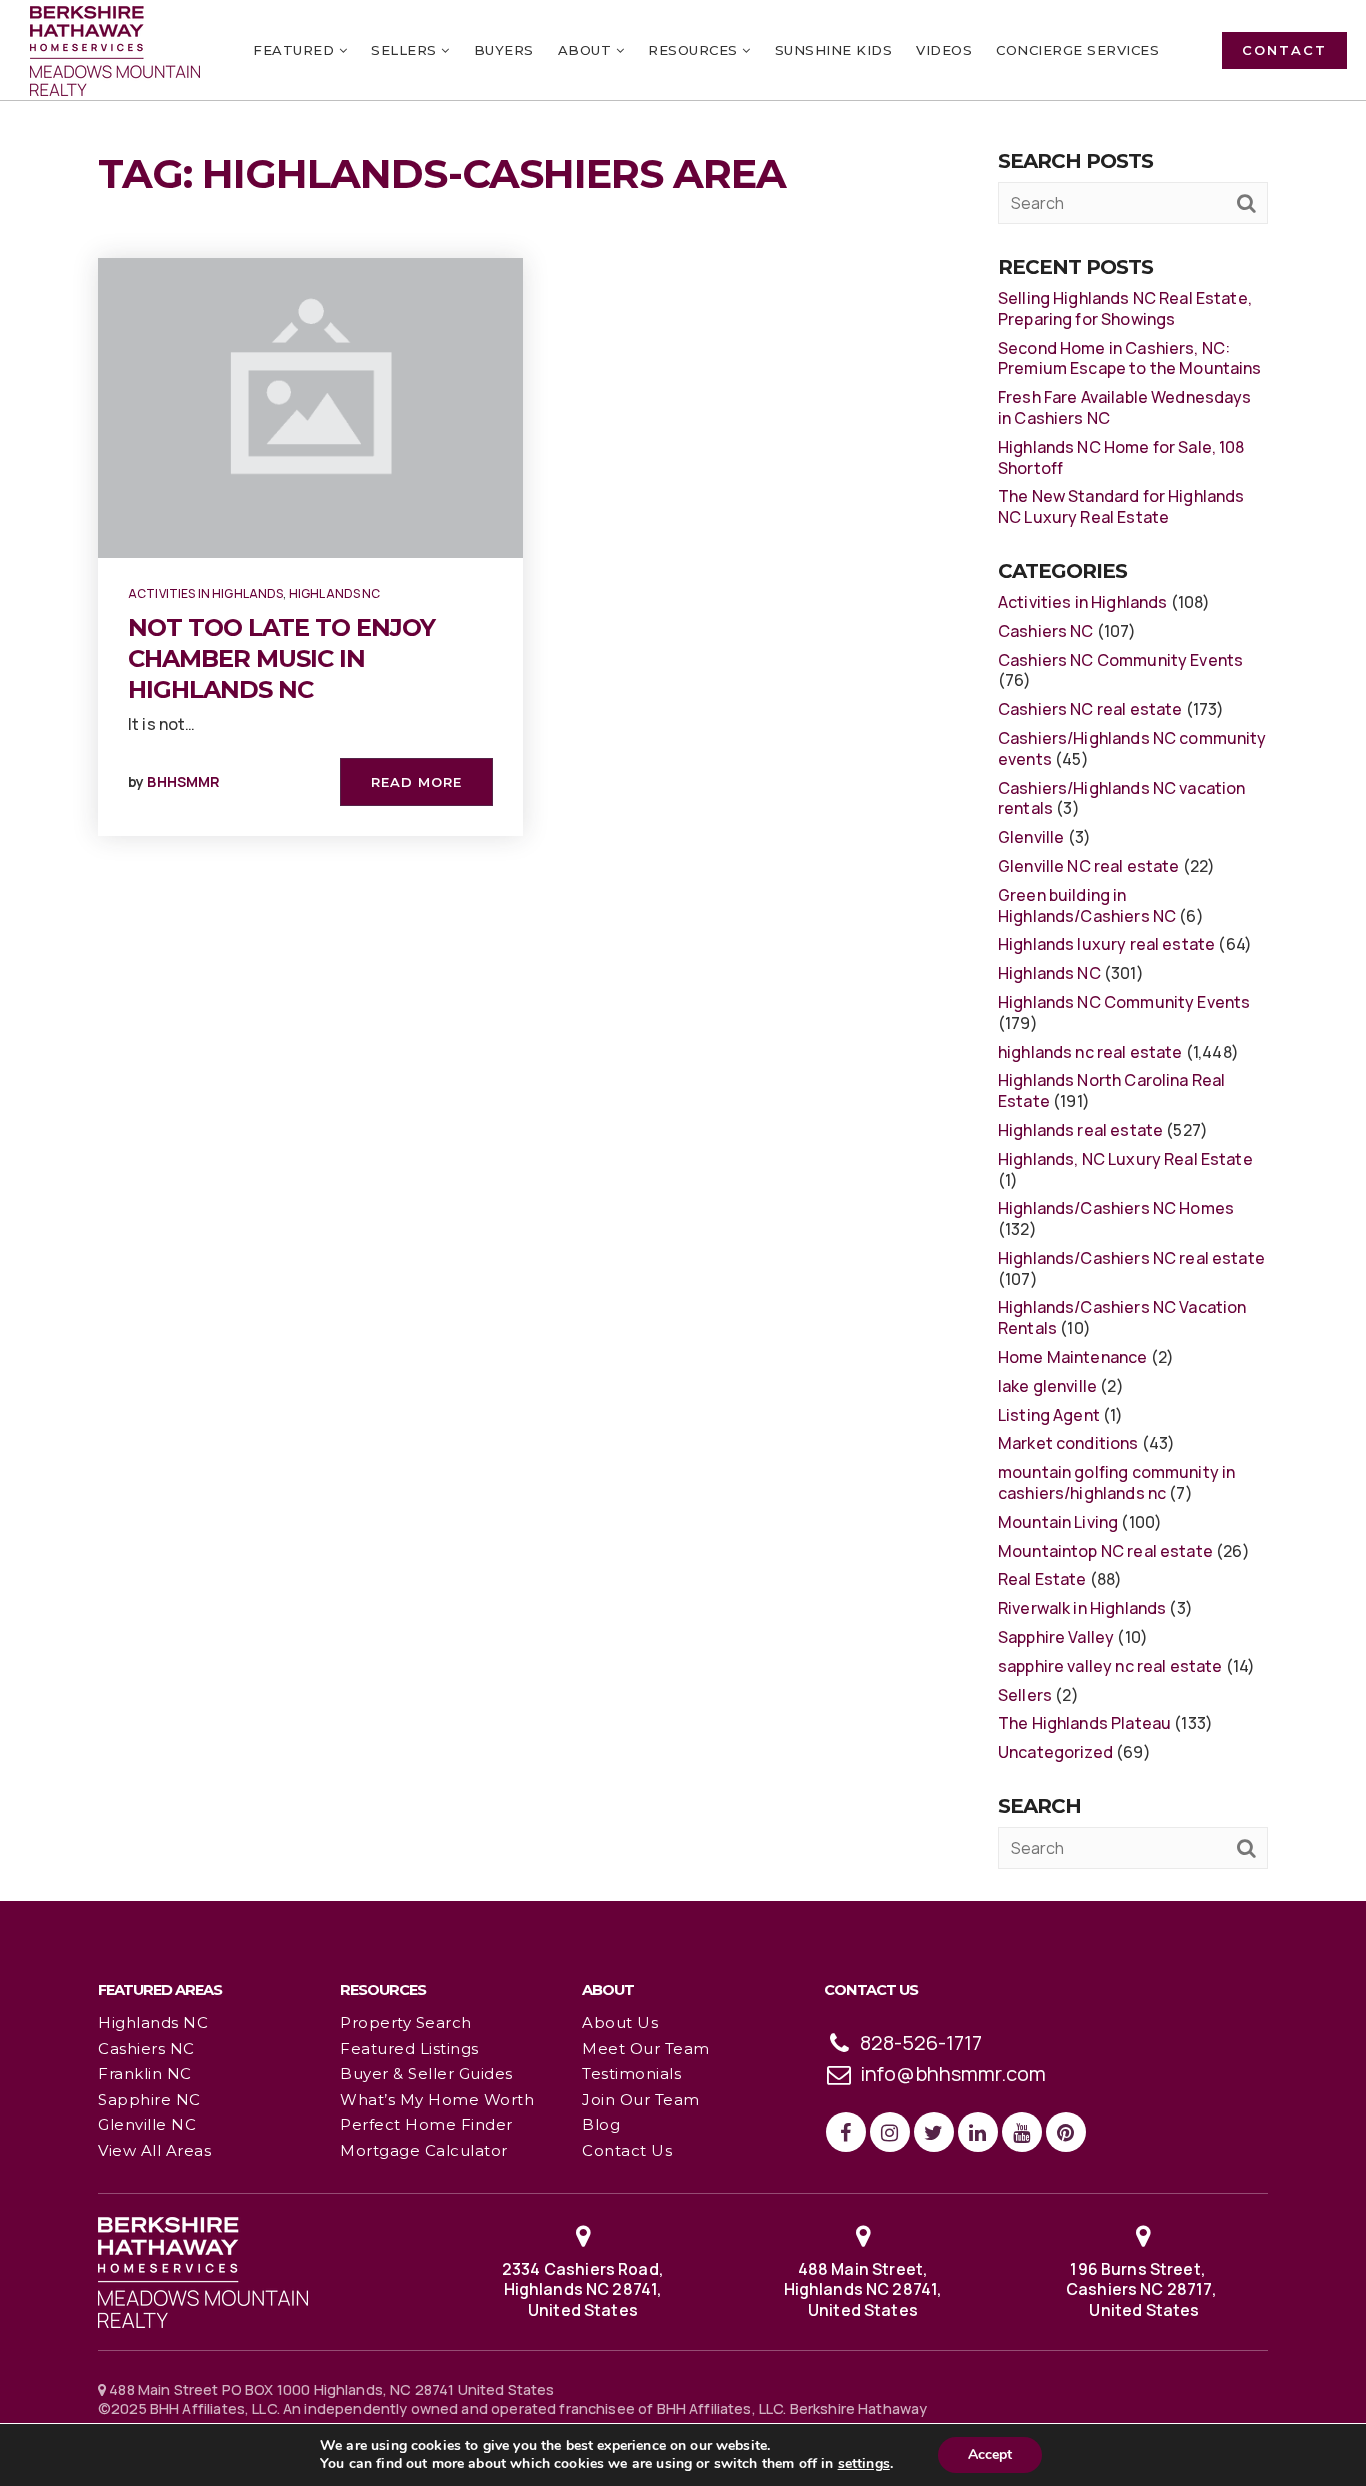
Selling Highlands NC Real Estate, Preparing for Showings (1125, 308)
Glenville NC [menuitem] (147, 2124)
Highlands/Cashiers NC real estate (1131, 1258)
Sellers (1025, 1695)
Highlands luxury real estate (1106, 944)
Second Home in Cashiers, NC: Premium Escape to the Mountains (1130, 358)
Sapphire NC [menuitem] (149, 2099)
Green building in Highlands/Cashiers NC (1087, 905)
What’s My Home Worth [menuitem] (437, 2099)
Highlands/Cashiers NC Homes (1116, 1208)
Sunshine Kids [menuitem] (834, 50)
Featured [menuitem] (296, 50)
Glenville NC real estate (1089, 866)
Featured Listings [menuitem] (409, 2048)
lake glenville (1047, 1386)
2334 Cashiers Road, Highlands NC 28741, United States (583, 2289)
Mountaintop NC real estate (1105, 1551)
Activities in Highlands (205, 593)
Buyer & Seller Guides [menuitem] (426, 2073)
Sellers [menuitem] (406, 50)
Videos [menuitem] (944, 50)
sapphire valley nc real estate (1110, 1666)
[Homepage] (115, 51)
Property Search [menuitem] (406, 2022)
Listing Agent (1049, 1415)
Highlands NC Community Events (1124, 1002)
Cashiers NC (1046, 631)
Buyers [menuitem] (504, 50)
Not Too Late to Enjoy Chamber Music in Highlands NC (281, 658)
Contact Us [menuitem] (627, 2150)
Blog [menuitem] (601, 2124)
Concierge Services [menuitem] (1077, 50)
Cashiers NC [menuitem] (146, 2048)
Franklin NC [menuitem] (145, 2073)
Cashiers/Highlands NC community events (1132, 748)
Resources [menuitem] (695, 50)
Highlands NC (335, 593)
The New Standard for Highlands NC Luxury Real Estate (1121, 506)
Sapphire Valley (1056, 1637)
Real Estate (1042, 1579)
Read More (416, 782)
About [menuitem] (587, 50)
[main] (683, 949)
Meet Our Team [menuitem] (646, 2048)
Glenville (1031, 837)
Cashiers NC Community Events (1120, 660)
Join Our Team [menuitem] (641, 2099)
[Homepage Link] (203, 2270)
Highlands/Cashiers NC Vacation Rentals (1122, 1317)
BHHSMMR (183, 781)
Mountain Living (1058, 1522)
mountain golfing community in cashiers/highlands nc (1116, 1482)
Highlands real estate (1080, 1130)
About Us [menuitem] (620, 2022)
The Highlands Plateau (1084, 1723)
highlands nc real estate (1090, 1052)
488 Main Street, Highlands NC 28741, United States (863, 2289)
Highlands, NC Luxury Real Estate (1125, 1159)
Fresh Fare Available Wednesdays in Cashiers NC (1125, 407)
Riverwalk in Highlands (1082, 1608)
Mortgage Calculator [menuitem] (424, 2150)
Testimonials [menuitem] (631, 2073)
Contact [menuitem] (1284, 50)
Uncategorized (1055, 1752)
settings (864, 2464)
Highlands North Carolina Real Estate (1111, 1090)
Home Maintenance (1072, 1357)
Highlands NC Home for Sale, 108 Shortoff (1121, 457)
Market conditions (1068, 1443)
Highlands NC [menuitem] (153, 2022)
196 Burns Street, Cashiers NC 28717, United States (1143, 2289)
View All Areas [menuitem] (154, 2150)
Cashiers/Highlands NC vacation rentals (1122, 798)
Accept (990, 2454)
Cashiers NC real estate (1090, 709)
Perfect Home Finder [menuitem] (426, 2124)
